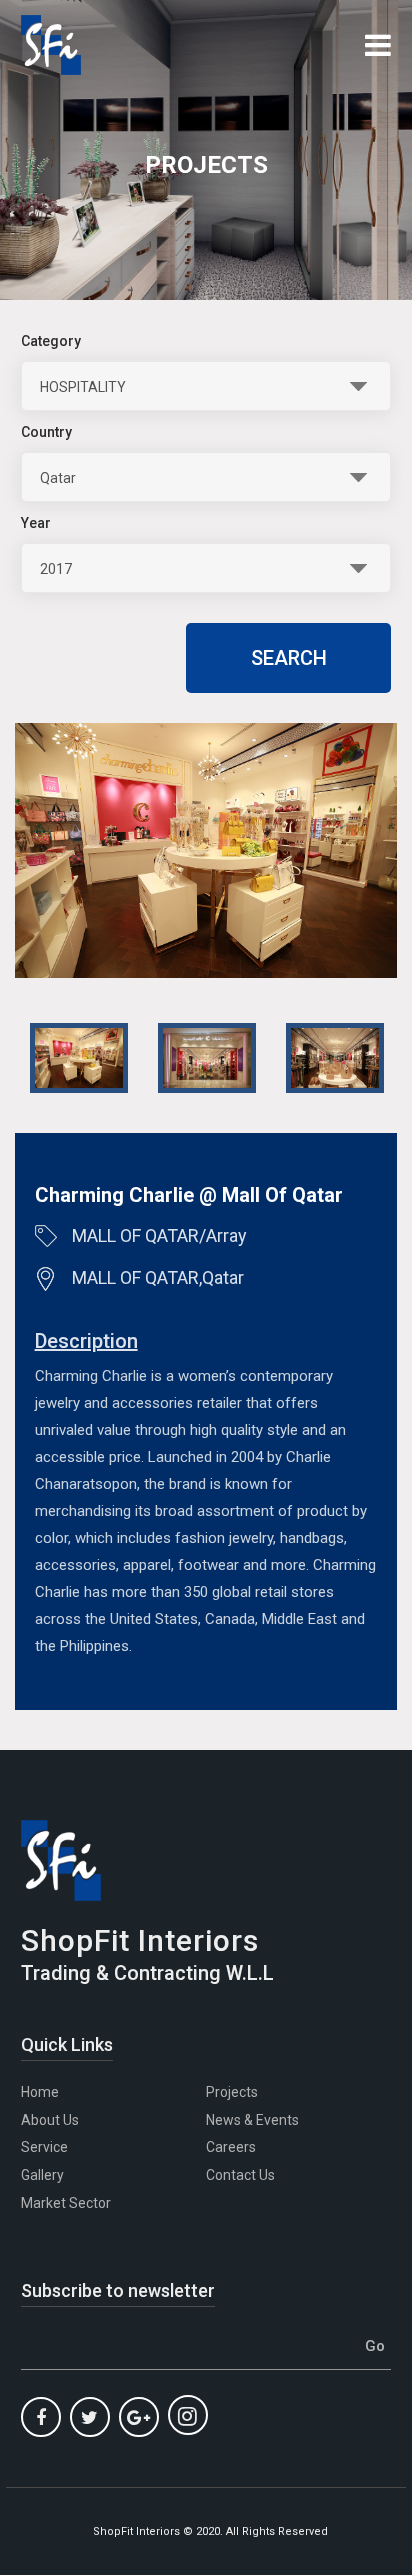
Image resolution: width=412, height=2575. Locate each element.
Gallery (42, 2175)
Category (51, 341)
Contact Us (240, 2175)
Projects (232, 2092)
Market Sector (66, 2203)
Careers (231, 2147)
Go (375, 2346)
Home (40, 2092)
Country (46, 432)
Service (44, 2147)
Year (36, 523)
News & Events (252, 2120)
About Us (50, 2120)
